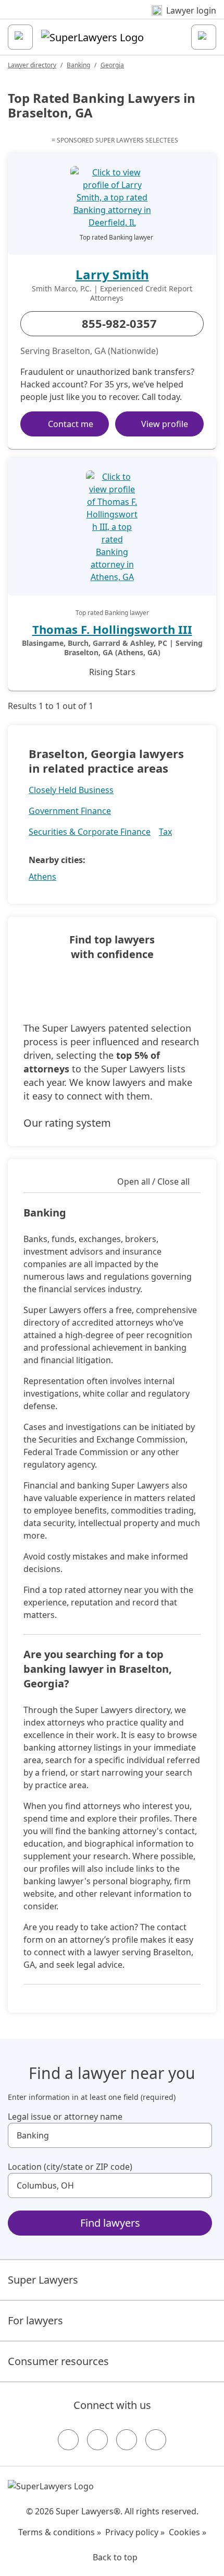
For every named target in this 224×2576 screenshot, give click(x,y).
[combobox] (110, 2135)
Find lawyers (110, 2223)
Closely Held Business (71, 790)
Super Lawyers (43, 2280)
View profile (165, 424)
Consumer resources (58, 2361)
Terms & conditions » (60, 2532)
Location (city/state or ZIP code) (70, 2167)
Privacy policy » (135, 2532)
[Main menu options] (20, 37)
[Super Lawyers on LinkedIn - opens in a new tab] (156, 2440)
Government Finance (70, 811)
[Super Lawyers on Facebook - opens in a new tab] (68, 2440)
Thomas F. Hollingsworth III (112, 629)
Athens (42, 877)
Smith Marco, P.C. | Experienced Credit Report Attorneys (112, 293)
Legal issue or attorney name (65, 2117)
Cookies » (188, 2532)
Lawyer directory (32, 65)
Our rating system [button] (67, 1123)
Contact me (71, 424)
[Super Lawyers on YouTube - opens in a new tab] (127, 2440)
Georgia (112, 65)
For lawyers (35, 2320)
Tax (165, 832)
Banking (78, 65)
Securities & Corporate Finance (90, 832)
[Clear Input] (200, 2135)
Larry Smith (112, 274)
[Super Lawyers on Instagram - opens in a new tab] (97, 2440)
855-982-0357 (119, 323)
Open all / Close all (153, 1181)
